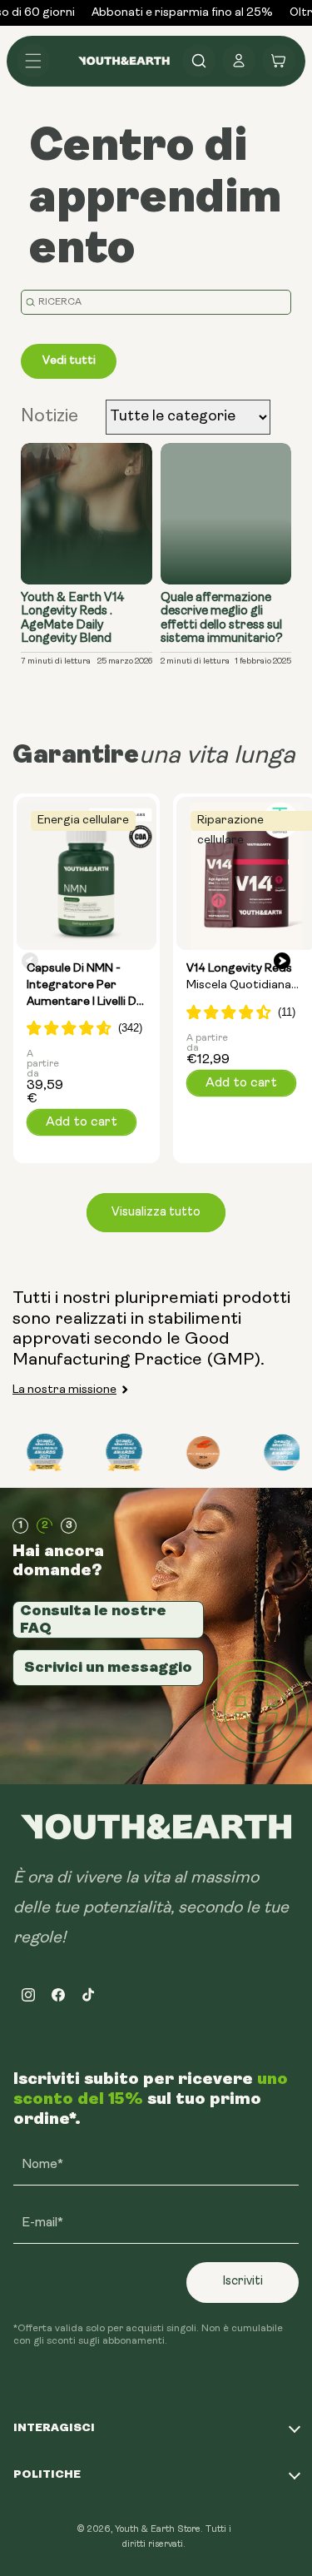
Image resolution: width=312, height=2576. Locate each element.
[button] (33, 61)
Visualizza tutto (156, 1213)
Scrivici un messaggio (108, 1667)
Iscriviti (243, 2282)
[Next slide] (282, 962)
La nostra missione (64, 1390)
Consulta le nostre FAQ (93, 1619)
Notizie (50, 417)
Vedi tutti (69, 361)
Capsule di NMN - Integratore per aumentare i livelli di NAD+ (84, 986)
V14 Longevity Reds (239, 978)
